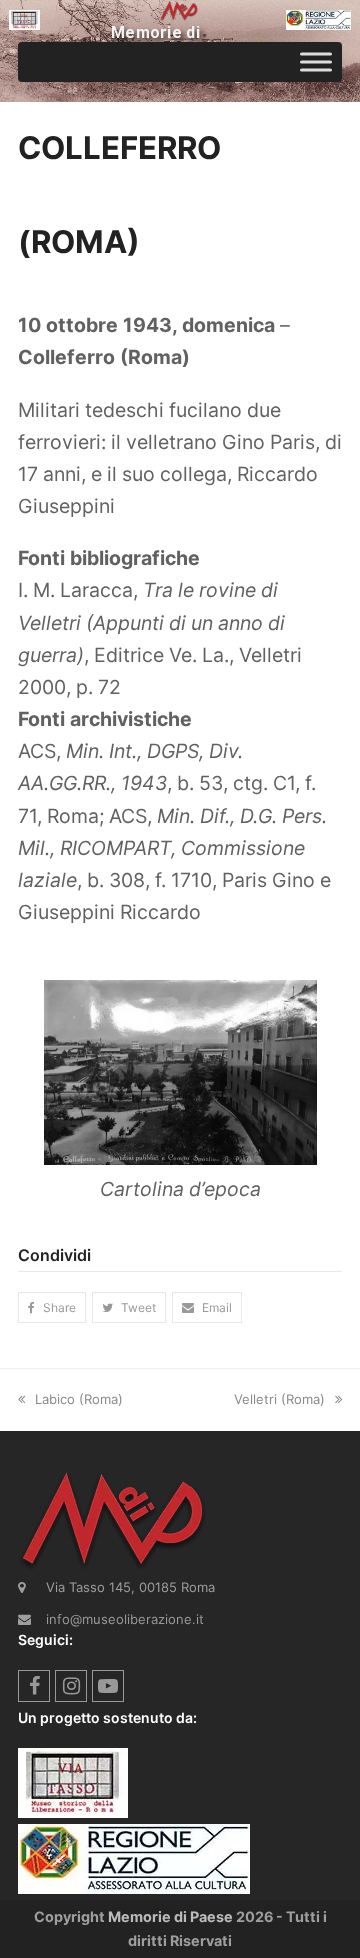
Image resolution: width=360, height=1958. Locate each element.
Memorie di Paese (170, 1916)
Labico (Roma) (79, 1399)
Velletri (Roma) (279, 1399)
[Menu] (316, 61)
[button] (52, 1307)
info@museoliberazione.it (125, 1619)
